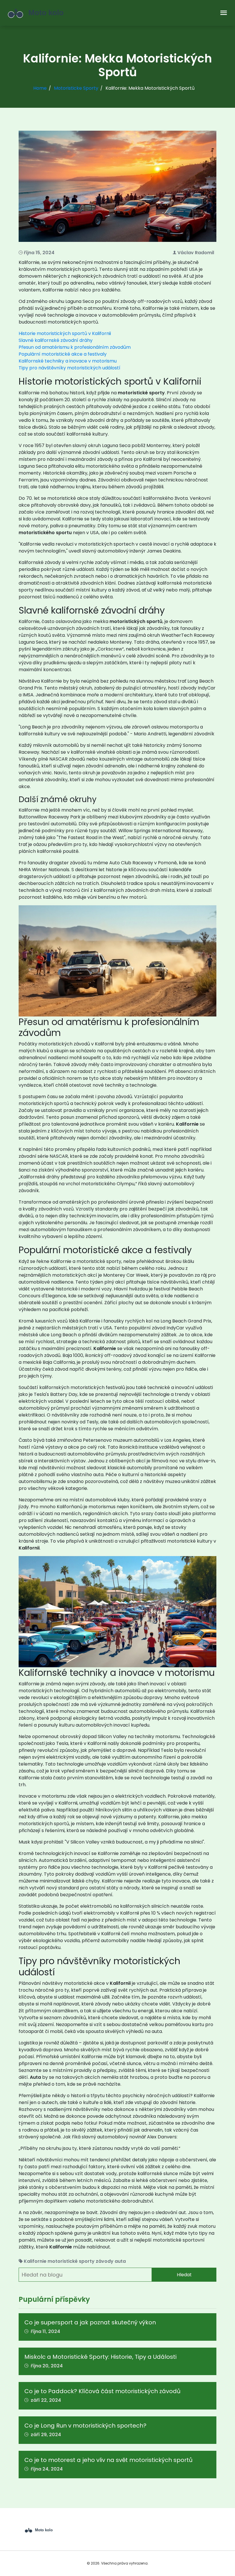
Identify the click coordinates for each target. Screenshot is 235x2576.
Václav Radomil (196, 253)
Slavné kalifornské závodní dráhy (56, 340)
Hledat (184, 2275)
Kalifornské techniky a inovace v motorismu (68, 361)
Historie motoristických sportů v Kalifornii (65, 333)
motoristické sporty (71, 2261)
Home (40, 88)
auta (120, 2261)
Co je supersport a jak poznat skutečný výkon (90, 2322)
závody (105, 2261)
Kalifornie (35, 2261)
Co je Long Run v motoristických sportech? (85, 2426)
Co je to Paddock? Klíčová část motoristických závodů (102, 2391)
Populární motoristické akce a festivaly (63, 354)
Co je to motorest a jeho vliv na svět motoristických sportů (108, 2460)
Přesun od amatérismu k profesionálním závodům (75, 347)
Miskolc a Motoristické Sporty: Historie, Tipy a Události (100, 2357)
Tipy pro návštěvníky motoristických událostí (69, 368)
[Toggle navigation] (224, 13)
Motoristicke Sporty (76, 88)
